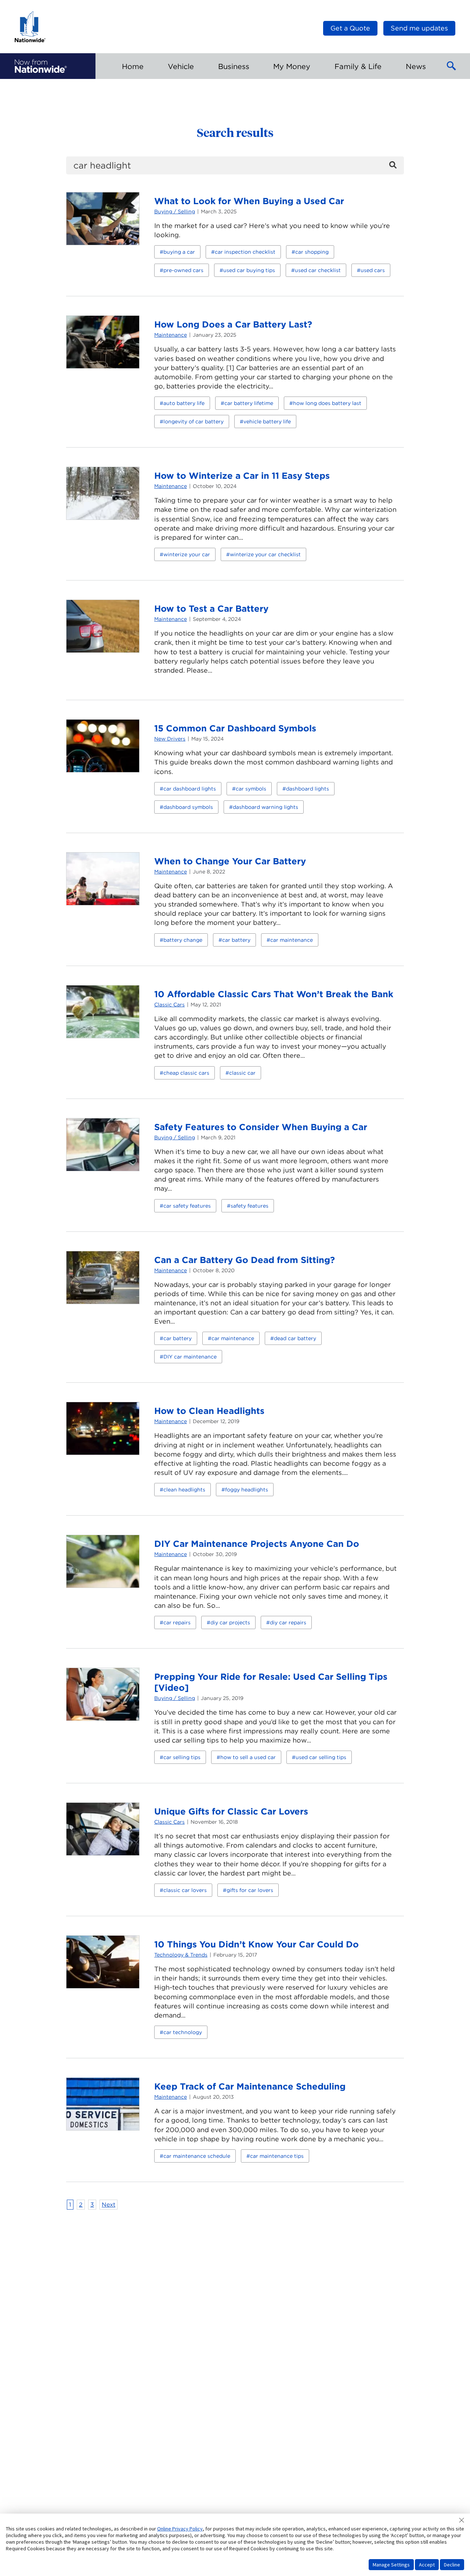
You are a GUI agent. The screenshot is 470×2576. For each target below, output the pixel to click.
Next (109, 2205)
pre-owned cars (183, 270)
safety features (250, 1206)
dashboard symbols (188, 807)
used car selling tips (321, 1757)
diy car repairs (288, 1622)
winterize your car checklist (265, 554)
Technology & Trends (181, 1955)
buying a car (179, 252)
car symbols (251, 789)
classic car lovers (185, 1890)
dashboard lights (308, 789)
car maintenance (292, 940)
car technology (183, 2032)
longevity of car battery (194, 422)
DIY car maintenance (190, 1357)
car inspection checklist (245, 252)
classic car (242, 1073)
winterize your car (187, 554)
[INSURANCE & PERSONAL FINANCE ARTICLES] (41, 66)
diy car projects (230, 1622)
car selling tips (182, 1757)
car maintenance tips (277, 2156)
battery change (183, 940)
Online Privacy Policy (180, 2529)
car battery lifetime (249, 403)
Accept (427, 2565)
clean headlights (184, 1490)
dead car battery (295, 1338)
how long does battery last (327, 403)
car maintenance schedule (197, 2156)
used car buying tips (249, 270)
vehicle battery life (267, 422)
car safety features (187, 1206)
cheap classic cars (186, 1073)
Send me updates (419, 28)
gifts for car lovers (250, 1890)
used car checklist (318, 270)
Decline (452, 2565)
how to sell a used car (248, 1757)
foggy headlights (247, 1490)
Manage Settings (391, 2565)
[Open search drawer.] (452, 66)
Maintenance (171, 335)
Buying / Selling (175, 211)
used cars (373, 270)
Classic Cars (169, 1005)
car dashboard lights (190, 789)
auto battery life (184, 403)
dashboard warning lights (265, 807)
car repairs (177, 1622)
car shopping (312, 252)
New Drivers (170, 739)
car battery (236, 940)
